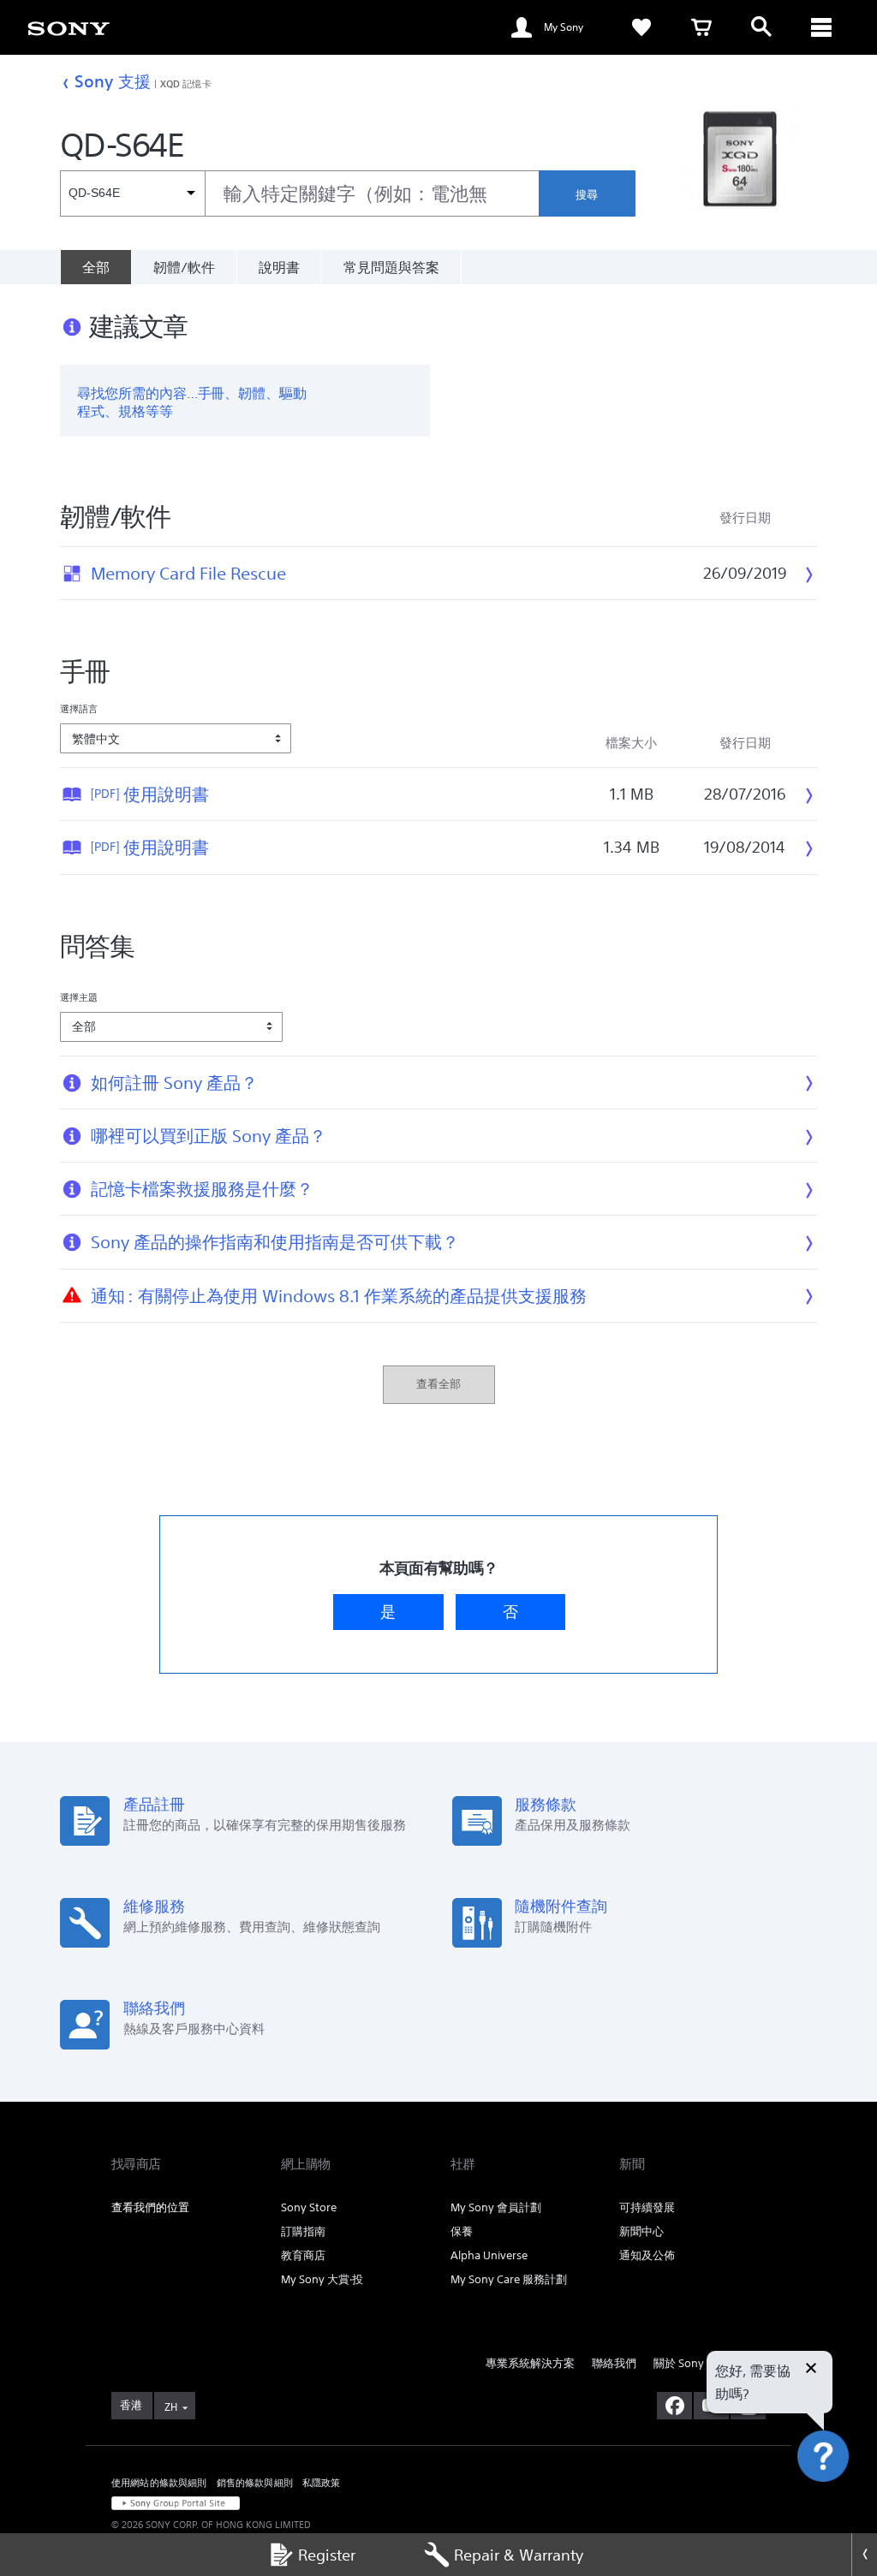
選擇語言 (79, 708)
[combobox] (299, 193)
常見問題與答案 (391, 267)
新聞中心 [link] (641, 2231)
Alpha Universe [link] (489, 2255)
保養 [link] (462, 2231)
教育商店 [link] (303, 2255)
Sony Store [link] (309, 2207)
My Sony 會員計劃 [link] (496, 2207)
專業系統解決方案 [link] (530, 2363)
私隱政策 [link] (322, 2483)
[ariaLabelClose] (821, 27)
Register (327, 2555)
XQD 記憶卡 (186, 83)
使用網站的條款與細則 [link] (159, 2483)
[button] (843, 2502)
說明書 (279, 267)
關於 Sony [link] (679, 2363)
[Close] (864, 2555)
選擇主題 (79, 997)
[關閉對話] (811, 2370)
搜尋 (587, 195)
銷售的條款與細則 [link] (255, 2483)
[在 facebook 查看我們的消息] (674, 2406)
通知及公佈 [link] (647, 2255)
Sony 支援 (113, 81)
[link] (641, 27)
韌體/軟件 (184, 267)
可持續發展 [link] (647, 2207)
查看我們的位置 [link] (150, 2207)
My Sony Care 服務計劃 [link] (509, 2279)
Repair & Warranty (519, 2555)
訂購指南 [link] (303, 2231)
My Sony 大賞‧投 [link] (322, 2279)
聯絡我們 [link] (614, 2363)
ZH (171, 2407)
